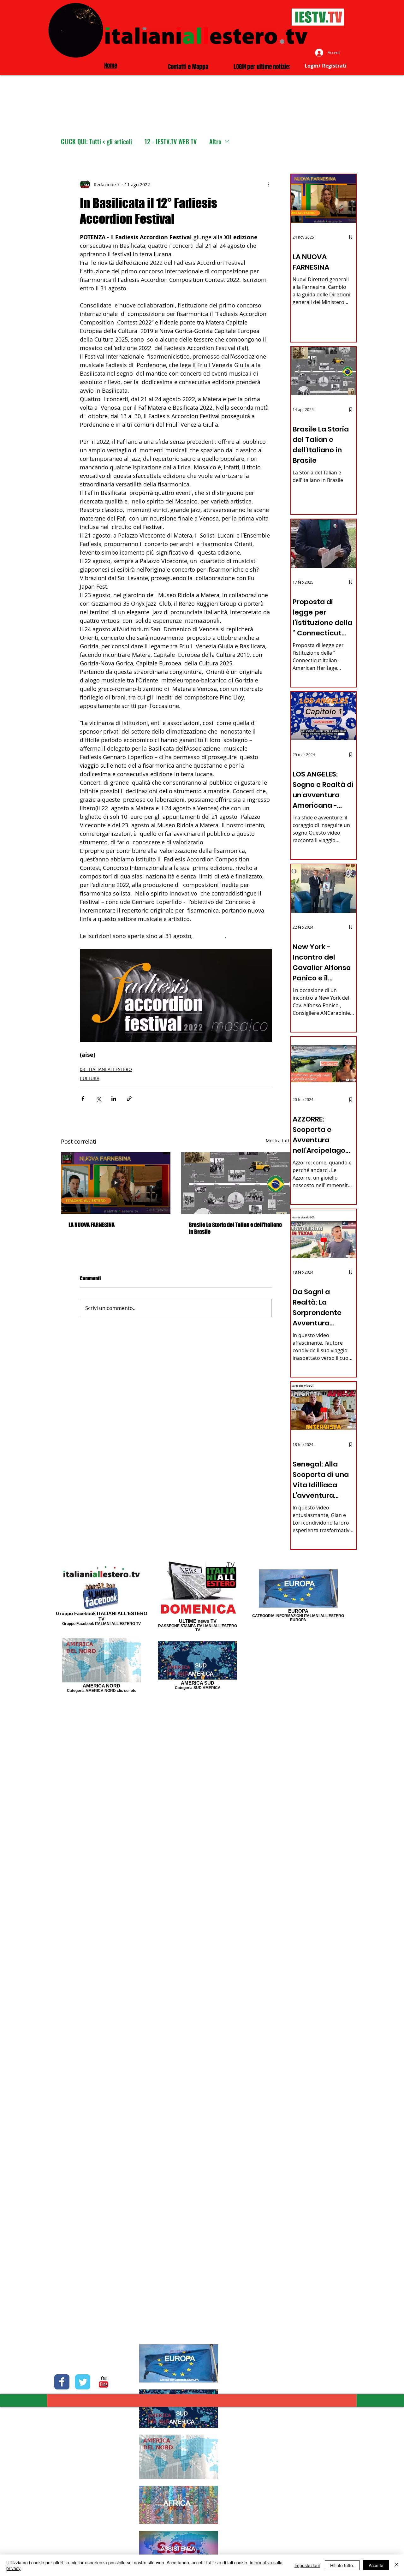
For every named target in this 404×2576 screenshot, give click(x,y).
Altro (215, 142)
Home (111, 65)
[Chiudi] (396, 2565)
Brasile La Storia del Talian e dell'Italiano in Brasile (235, 1228)
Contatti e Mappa (188, 67)
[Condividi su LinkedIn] (114, 1099)
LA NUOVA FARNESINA (92, 1225)
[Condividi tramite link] (129, 1099)
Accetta (376, 2565)
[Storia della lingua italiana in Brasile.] (236, 1183)
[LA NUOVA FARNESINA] (116, 1183)
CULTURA (90, 1078)
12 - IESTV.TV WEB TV (171, 142)
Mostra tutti (278, 1141)
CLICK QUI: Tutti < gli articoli (96, 142)
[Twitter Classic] (83, 2382)
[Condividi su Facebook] (83, 1099)
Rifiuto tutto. (342, 2565)
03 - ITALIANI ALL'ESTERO (106, 1069)
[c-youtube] (104, 2382)
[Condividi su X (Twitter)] (98, 1099)
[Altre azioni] (268, 184)
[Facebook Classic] (62, 2382)
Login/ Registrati (326, 66)
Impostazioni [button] (307, 2565)
